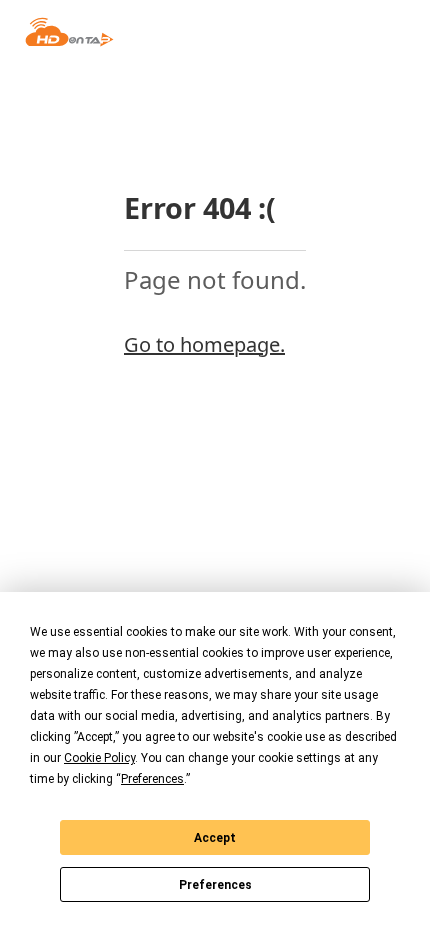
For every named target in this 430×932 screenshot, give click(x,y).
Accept (215, 838)
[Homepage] (69, 32)
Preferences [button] (152, 779)
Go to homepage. (204, 344)
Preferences (215, 885)
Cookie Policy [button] (99, 758)
